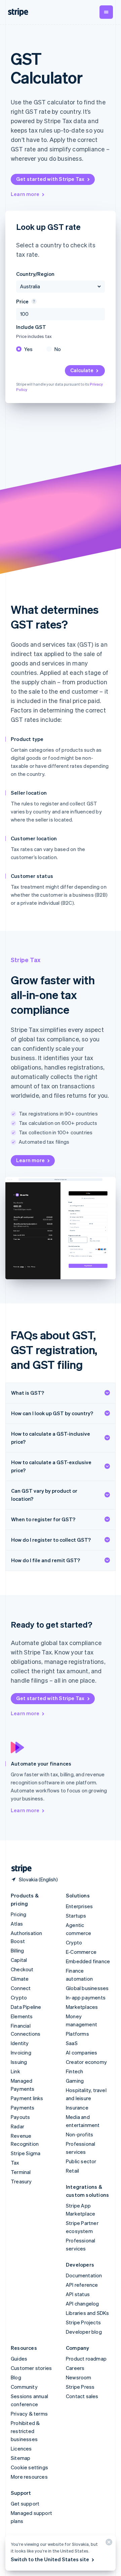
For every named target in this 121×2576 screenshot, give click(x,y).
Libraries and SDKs (88, 2313)
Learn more (25, 194)
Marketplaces (82, 2007)
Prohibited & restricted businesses (25, 2431)
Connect (21, 1988)
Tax (15, 2163)
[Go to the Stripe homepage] (19, 1869)
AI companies (82, 2052)
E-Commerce (81, 1952)
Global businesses (87, 1988)
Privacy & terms (29, 2414)
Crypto (19, 1997)
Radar (17, 2126)
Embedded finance (88, 1961)
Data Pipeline (26, 2007)
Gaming (75, 2081)
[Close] (108, 2544)
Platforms (77, 2034)
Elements (22, 2016)
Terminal (21, 2172)
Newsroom (79, 2377)
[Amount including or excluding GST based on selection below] (33, 301)
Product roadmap (86, 2359)
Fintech (74, 2071)
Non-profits (79, 2134)
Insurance (77, 2108)
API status (78, 2294)
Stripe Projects (83, 2322)
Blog (16, 2377)
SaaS (72, 2043)
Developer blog (84, 2332)
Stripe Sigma (26, 2153)
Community (24, 2387)
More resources (29, 2477)
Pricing (18, 1914)
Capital (19, 1960)
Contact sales (82, 2396)
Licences (21, 2448)
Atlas (17, 1924)
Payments (23, 2108)
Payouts (20, 2117)
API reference (82, 2285)
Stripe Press (80, 2387)
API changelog (83, 2303)
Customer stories (31, 2368)
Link (15, 2071)
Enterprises (79, 1906)
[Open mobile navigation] (106, 12)
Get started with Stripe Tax (50, 179)
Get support (25, 2504)
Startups (76, 1916)
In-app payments (86, 1997)
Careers (75, 2368)
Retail (72, 2171)
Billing (17, 1950)
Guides (19, 2359)
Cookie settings (29, 2467)
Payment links (27, 2098)
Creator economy (86, 2062)
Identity (20, 2043)
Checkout (22, 1969)
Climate (20, 1979)
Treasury (21, 2181)
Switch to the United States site (50, 2559)
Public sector (81, 2161)
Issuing (19, 2062)
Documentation (84, 2275)
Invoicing (21, 2052)
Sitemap (21, 2458)
